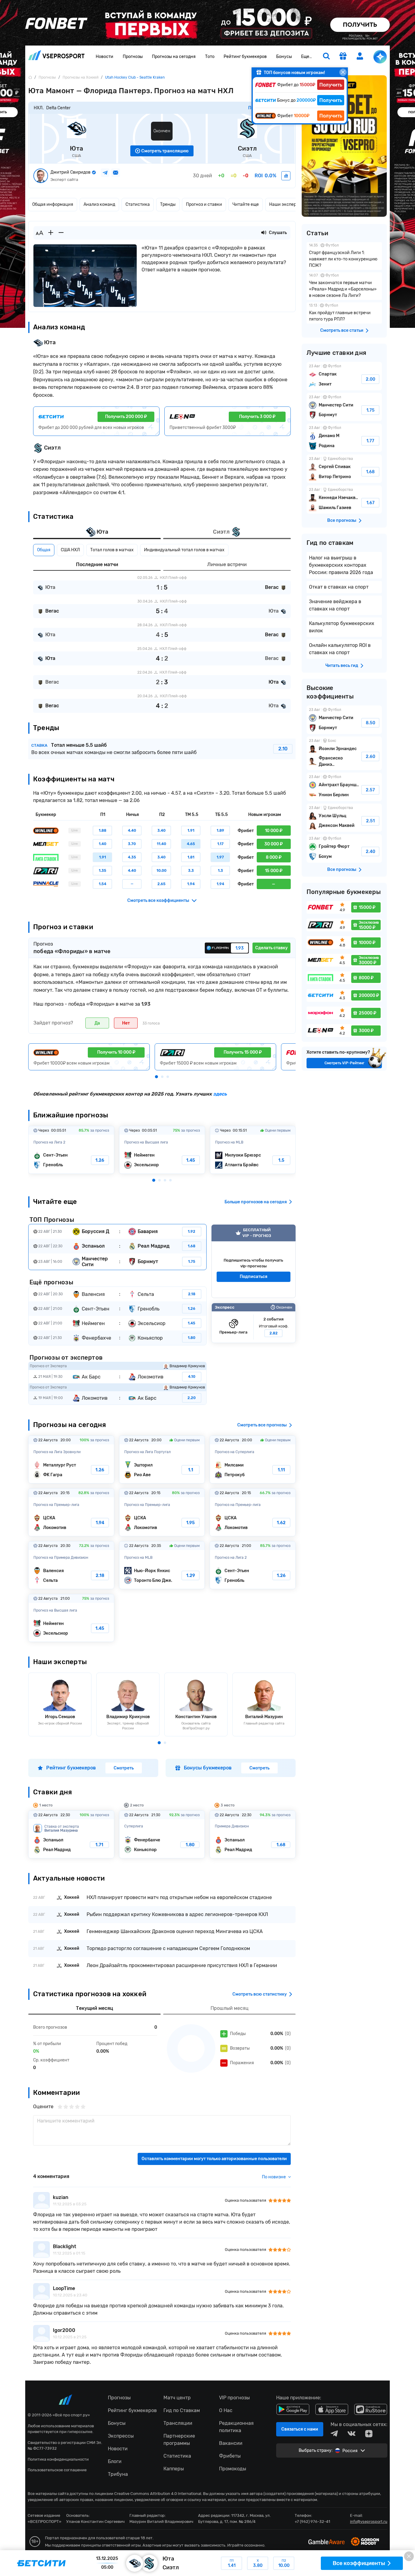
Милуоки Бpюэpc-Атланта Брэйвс (253, 1150)
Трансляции (178, 2423)
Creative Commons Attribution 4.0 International (158, 2494)
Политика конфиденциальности (58, 2459)
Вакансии (231, 2443)
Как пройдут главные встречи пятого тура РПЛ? (344, 313)
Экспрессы (121, 2436)
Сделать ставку (271, 948)
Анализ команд (99, 204)
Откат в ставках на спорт (339, 587)
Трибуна (118, 2474)
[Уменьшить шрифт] (61, 233)
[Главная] (30, 77)
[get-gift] (343, 57)
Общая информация (53, 204)
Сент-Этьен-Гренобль (71, 1150)
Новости (105, 57)
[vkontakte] (352, 2434)
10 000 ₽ (274, 831)
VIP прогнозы (234, 2398)
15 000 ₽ (274, 871)
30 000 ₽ (274, 844)
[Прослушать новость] (264, 233)
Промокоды (233, 2469)
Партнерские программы (179, 2440)
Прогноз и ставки (204, 204)
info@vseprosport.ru (369, 2522)
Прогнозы (133, 57)
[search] (326, 57)
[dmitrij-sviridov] (286, 176)
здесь (220, 1094)
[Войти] (360, 56)
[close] (343, 72)
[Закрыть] (409, 2556)
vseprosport (57, 57)
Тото (210, 57)
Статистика (138, 204)
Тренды (168, 204)
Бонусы (284, 57)
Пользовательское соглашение (57, 2470)
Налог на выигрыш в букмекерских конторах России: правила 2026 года (341, 565)
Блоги (115, 2461)
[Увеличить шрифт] (51, 233)
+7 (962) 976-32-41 (312, 2522)
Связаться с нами (300, 2429)
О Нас (226, 2410)
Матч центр (177, 2398)
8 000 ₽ (274, 857)
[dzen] (369, 2434)
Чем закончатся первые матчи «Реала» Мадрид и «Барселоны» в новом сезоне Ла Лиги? (344, 286)
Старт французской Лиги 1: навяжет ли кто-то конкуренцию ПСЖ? (344, 256)
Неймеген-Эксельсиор (162, 1150)
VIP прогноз (254, 1261)
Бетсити (207, 2563)
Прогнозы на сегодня (174, 57)
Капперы (174, 2469)
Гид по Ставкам (182, 2410)
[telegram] (334, 2434)
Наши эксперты (285, 204)
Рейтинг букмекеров (245, 57)
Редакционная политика (236, 2427)
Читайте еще (246, 204)
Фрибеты (230, 2456)
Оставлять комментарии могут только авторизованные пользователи (214, 2159)
